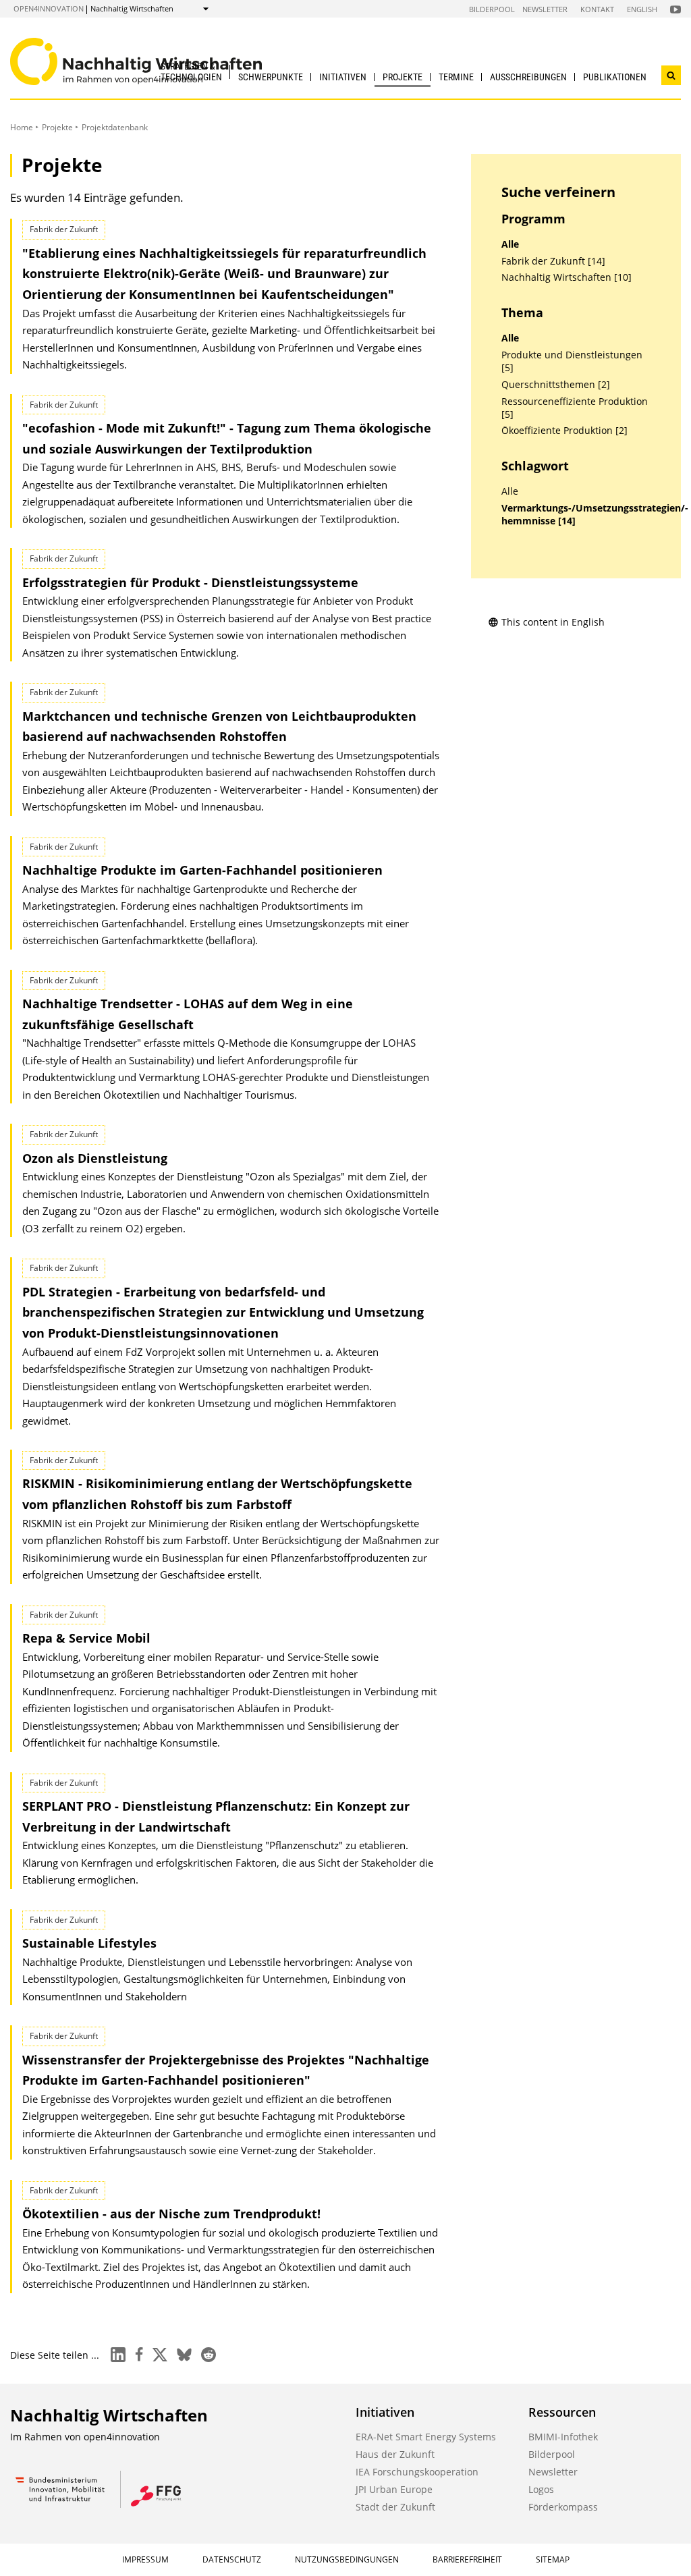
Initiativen (343, 77)
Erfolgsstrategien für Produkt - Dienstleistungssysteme (190, 582)
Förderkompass (563, 2507)
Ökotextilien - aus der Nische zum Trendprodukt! (171, 2214)
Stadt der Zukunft (395, 2507)
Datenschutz (232, 2559)
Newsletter (545, 9)
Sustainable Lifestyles (89, 1943)
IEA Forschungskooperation (417, 2472)
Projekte (403, 77)
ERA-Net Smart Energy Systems (426, 2437)
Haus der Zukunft (395, 2454)
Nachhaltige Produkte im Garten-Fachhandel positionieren (202, 870)
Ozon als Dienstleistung (95, 1158)
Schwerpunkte (271, 77)
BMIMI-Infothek (563, 2437)
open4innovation (49, 8)
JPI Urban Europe (394, 2489)
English (642, 9)
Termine (456, 77)
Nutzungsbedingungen (347, 2559)
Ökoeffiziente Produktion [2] (564, 431)
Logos (541, 2489)
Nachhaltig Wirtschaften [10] (566, 277)
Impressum (145, 2559)
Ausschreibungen (528, 77)
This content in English (553, 622)
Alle (510, 244)
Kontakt (597, 9)
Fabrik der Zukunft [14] (553, 261)
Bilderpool (492, 9)
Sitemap (553, 2559)
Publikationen (615, 77)
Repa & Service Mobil (86, 1638)
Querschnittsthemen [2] (556, 385)
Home (22, 127)
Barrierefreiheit (467, 2559)
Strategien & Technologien (191, 71)
